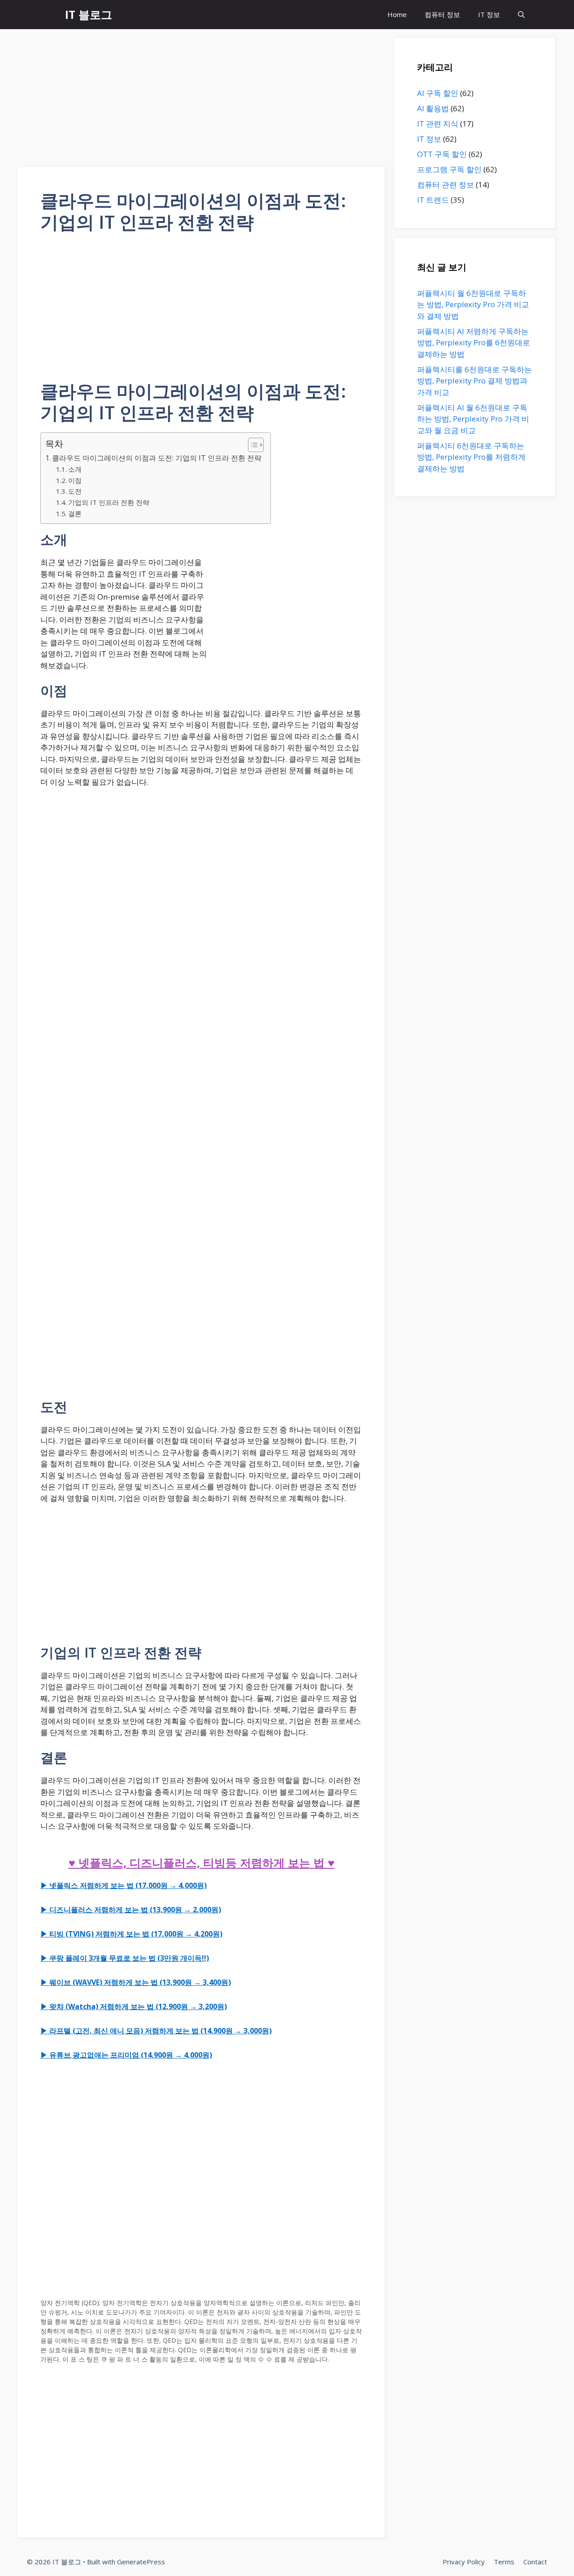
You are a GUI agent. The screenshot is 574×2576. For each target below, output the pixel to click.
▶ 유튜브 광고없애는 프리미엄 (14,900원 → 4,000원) (126, 2055)
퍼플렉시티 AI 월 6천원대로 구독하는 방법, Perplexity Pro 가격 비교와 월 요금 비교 (473, 419)
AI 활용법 (433, 108)
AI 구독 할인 (438, 93)
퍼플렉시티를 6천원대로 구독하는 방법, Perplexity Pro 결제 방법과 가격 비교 (474, 381)
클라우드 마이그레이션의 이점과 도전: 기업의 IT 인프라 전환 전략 (157, 458)
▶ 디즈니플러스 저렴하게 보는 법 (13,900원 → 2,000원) (131, 1910)
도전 (75, 491)
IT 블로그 (89, 14)
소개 (75, 469)
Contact (535, 2562)
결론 (75, 513)
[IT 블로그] (50, 15)
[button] (521, 15)
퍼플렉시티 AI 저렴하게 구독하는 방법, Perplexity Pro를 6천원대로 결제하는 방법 (474, 343)
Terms (504, 2562)
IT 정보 (489, 14)
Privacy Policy (464, 2562)
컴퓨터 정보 (442, 14)
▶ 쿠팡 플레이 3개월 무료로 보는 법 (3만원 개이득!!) (125, 1958)
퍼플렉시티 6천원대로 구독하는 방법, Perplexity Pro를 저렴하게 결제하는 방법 (471, 457)
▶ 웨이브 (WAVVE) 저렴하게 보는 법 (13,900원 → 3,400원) (136, 1982)
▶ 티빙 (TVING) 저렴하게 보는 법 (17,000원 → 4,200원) (131, 1934)
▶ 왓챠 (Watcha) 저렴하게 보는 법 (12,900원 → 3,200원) (134, 2006)
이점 (75, 480)
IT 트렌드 (433, 200)
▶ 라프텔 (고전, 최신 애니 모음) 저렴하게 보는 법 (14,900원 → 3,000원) (156, 2031)
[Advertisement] (202, 101)
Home (397, 14)
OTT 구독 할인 (442, 154)
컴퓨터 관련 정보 (446, 185)
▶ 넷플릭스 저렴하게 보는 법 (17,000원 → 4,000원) (124, 1885)
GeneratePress (141, 2562)
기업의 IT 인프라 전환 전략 (109, 502)
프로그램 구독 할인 (449, 169)
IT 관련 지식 (438, 124)
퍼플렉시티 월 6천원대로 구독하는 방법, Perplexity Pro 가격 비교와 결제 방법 (473, 305)
